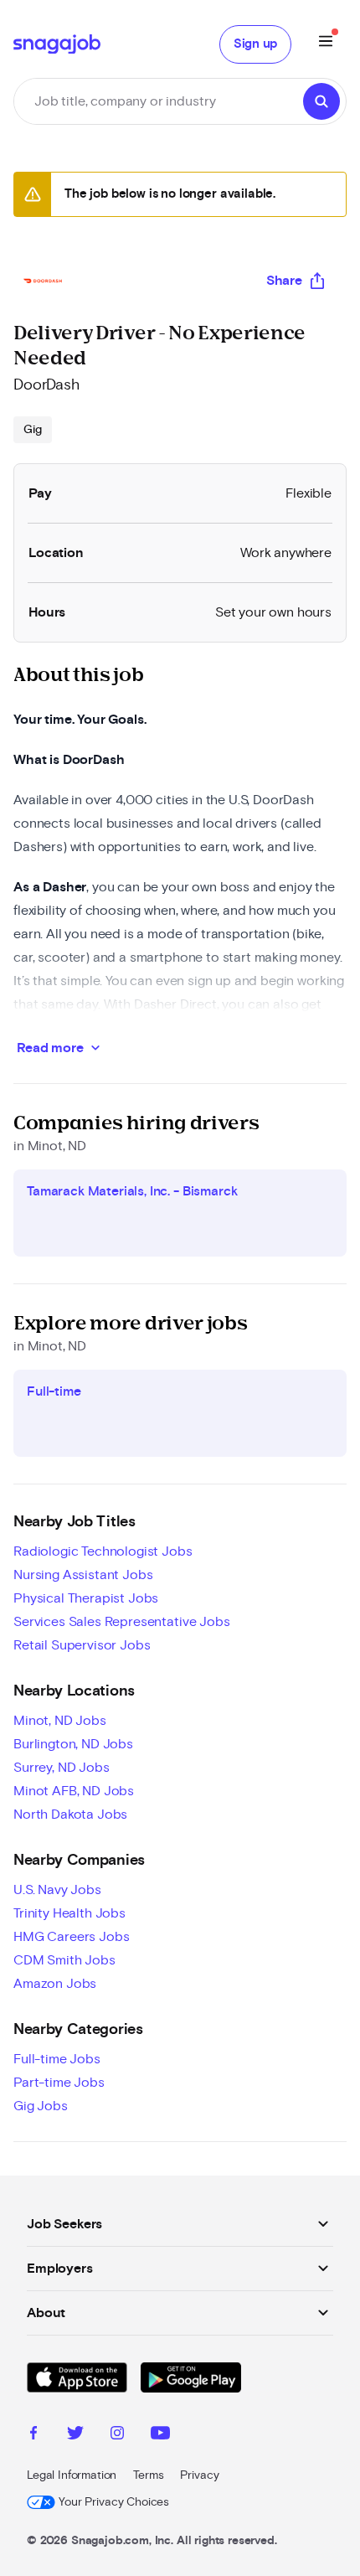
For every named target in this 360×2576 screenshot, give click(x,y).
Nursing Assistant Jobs (83, 1575)
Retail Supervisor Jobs (82, 1645)
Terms (148, 2475)
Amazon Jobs (55, 1984)
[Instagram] (117, 2435)
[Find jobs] (321, 101)
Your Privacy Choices (114, 2502)
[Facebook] (33, 2435)
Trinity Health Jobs (69, 1913)
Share (284, 281)
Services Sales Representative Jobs (122, 1622)
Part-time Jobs (59, 2083)
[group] (33, 430)
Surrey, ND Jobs (62, 1768)
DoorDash (46, 385)
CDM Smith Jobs (64, 1960)
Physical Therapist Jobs (86, 1598)
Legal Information (72, 2475)
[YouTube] (160, 2435)
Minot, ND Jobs (60, 1721)
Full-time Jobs (57, 2059)
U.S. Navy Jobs (57, 1890)
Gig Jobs (41, 2106)
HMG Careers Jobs (71, 1937)
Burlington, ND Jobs (73, 1744)
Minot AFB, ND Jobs (74, 1791)
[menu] (326, 44)
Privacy (199, 2475)
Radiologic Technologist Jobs (103, 1551)
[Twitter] (75, 2435)
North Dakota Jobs (70, 1815)
